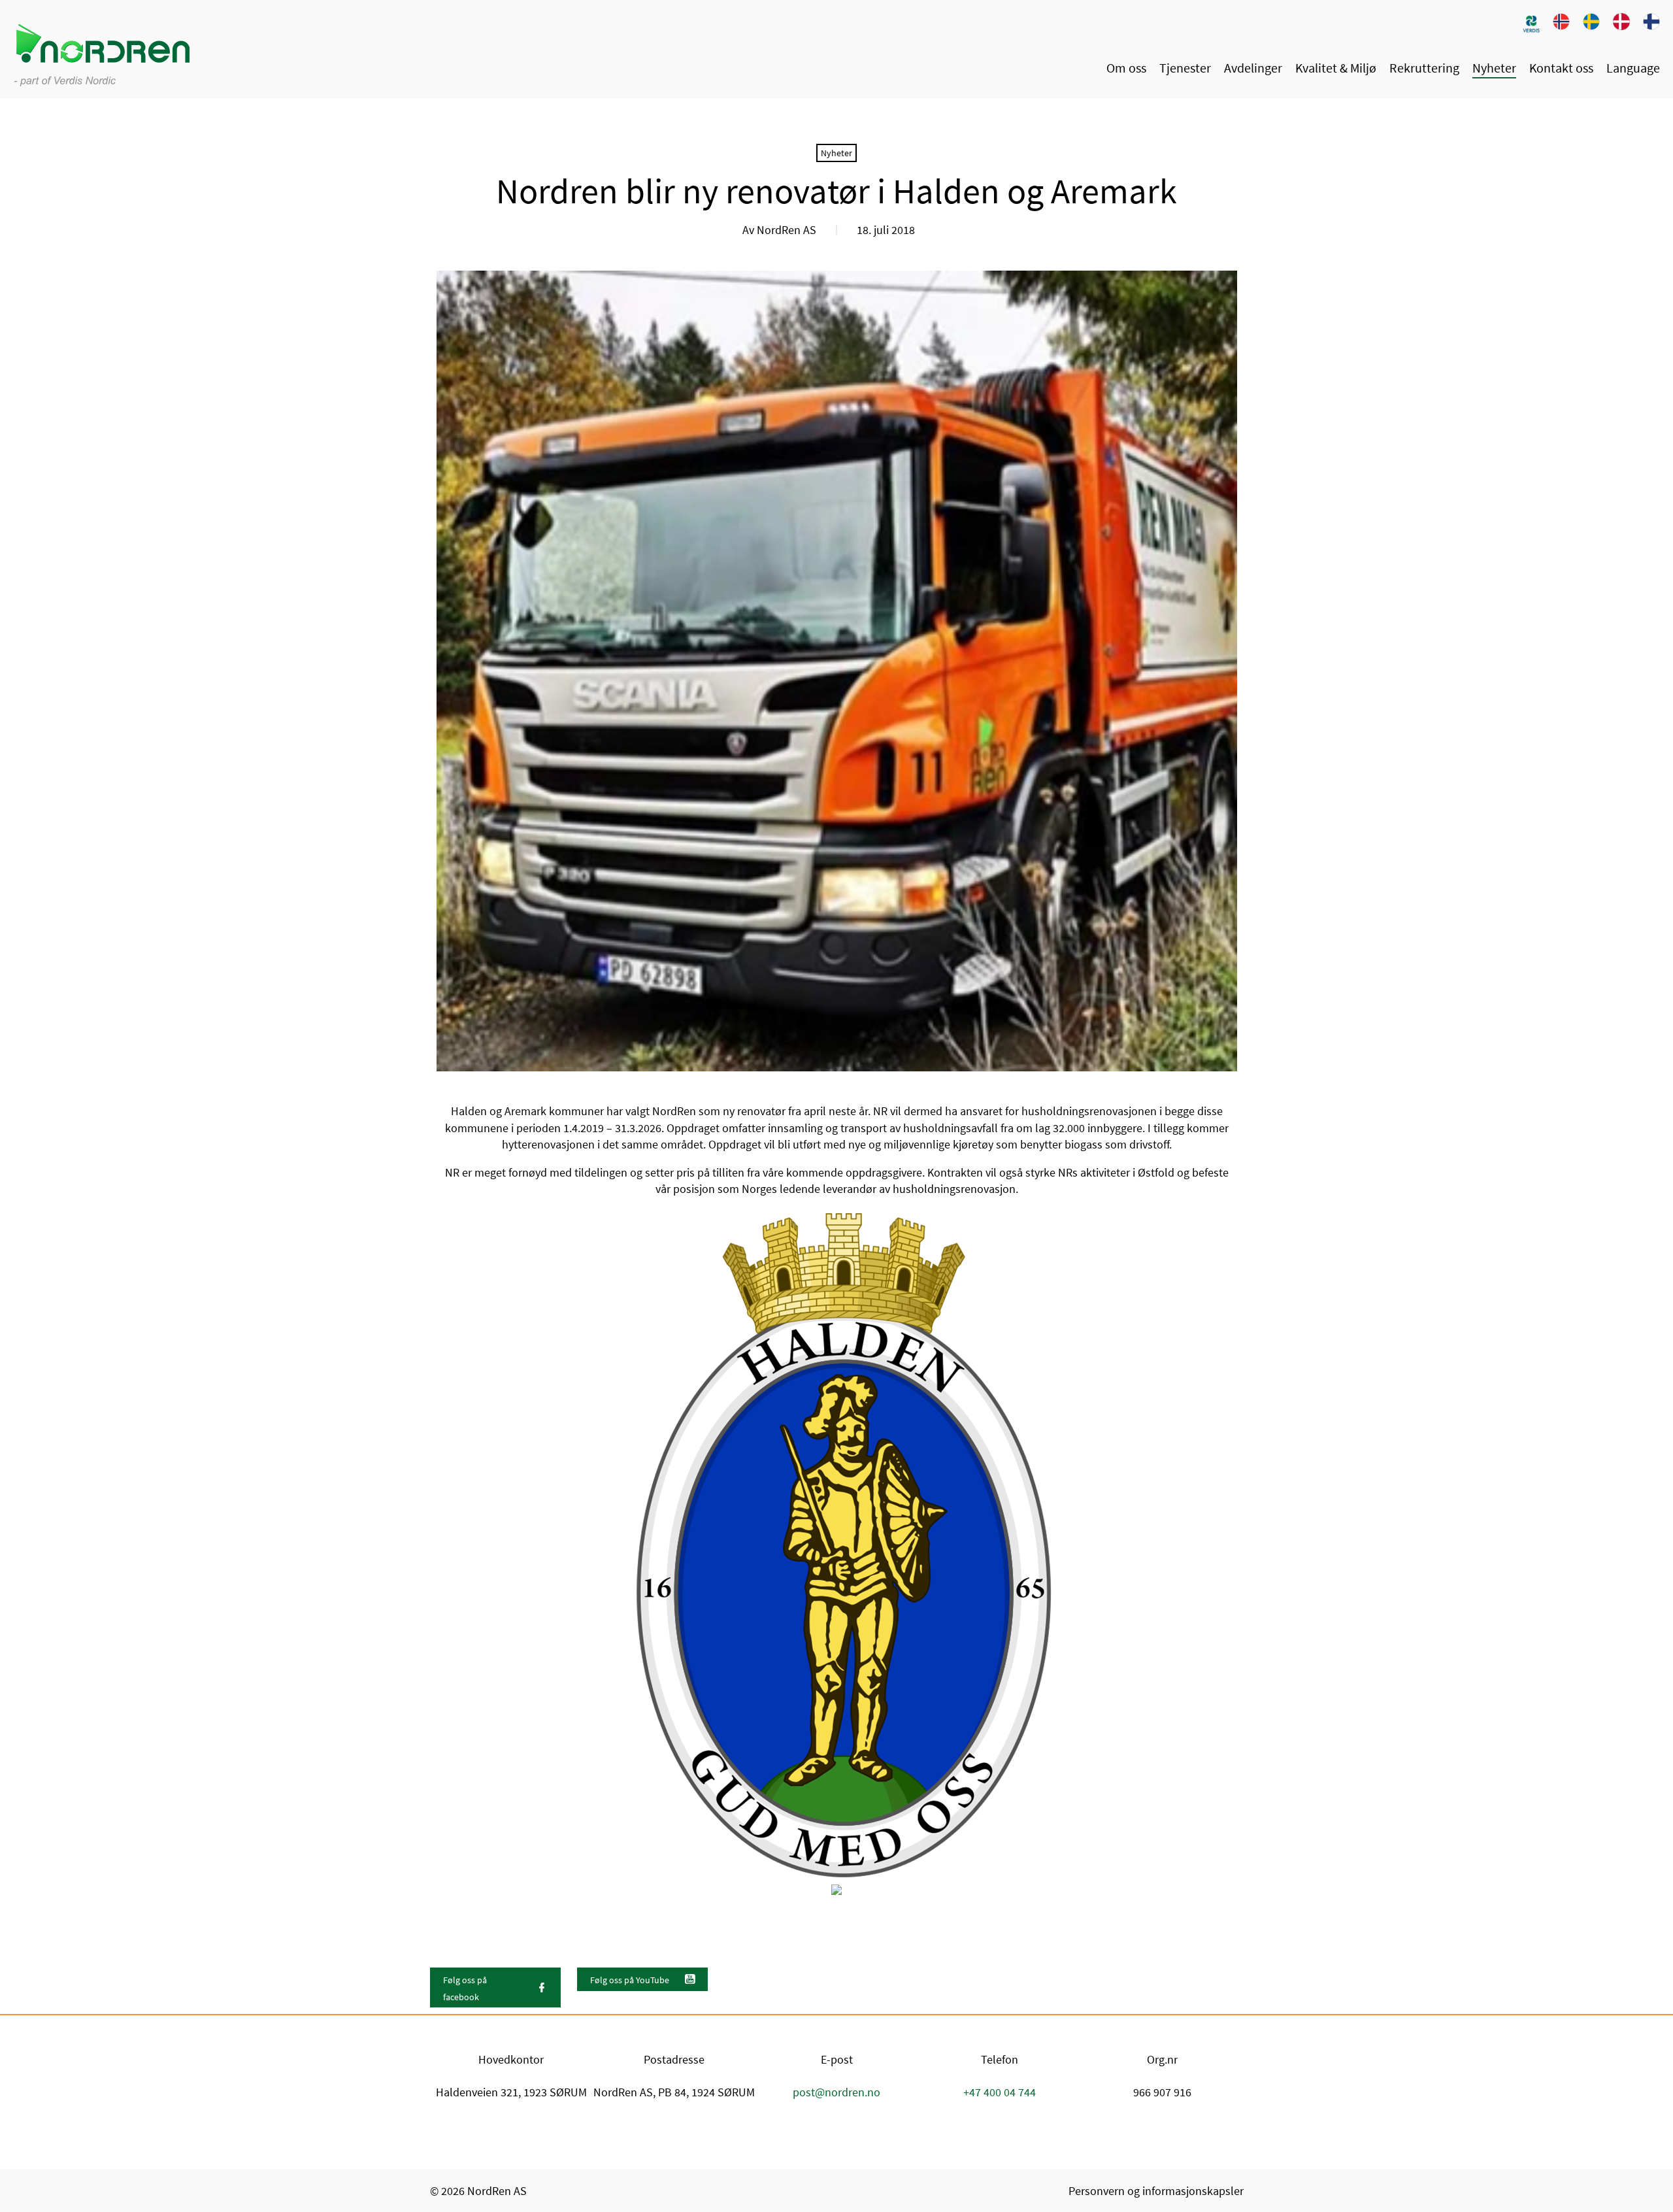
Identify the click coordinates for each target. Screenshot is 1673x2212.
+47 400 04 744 (1000, 2092)
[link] (1531, 23)
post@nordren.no (836, 2092)
